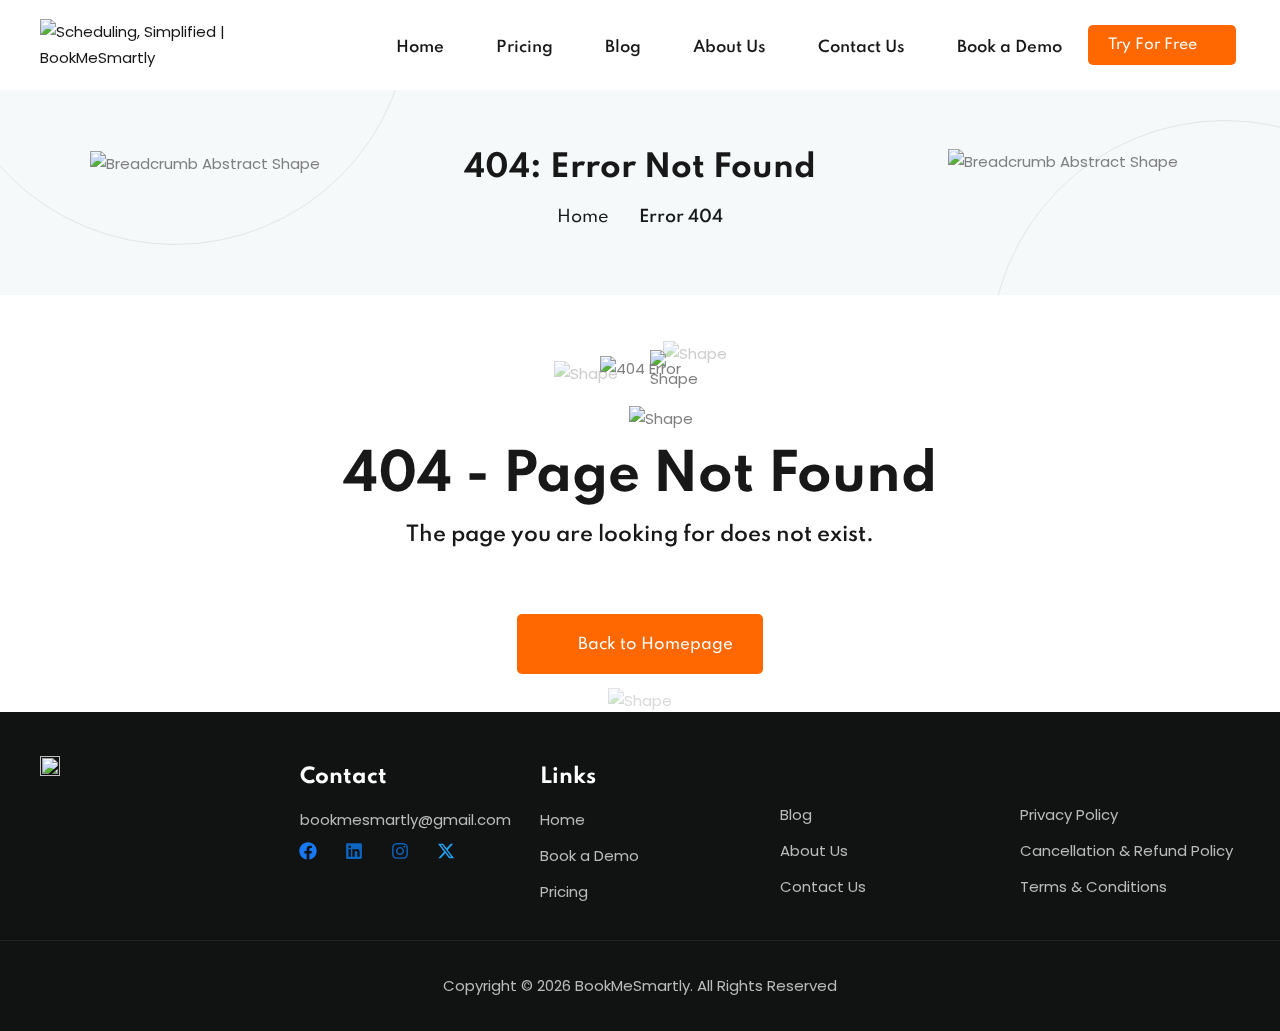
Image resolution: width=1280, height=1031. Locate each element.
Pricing (524, 47)
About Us (729, 47)
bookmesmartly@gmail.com (405, 819)
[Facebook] (308, 851)
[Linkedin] (354, 851)
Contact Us (861, 47)
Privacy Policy (1069, 814)
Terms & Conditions (1093, 886)
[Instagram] (400, 851)
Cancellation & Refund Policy (1126, 850)
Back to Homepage (655, 644)
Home (420, 47)
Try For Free (1152, 45)
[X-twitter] (446, 851)
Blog (623, 47)
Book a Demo (1009, 47)
